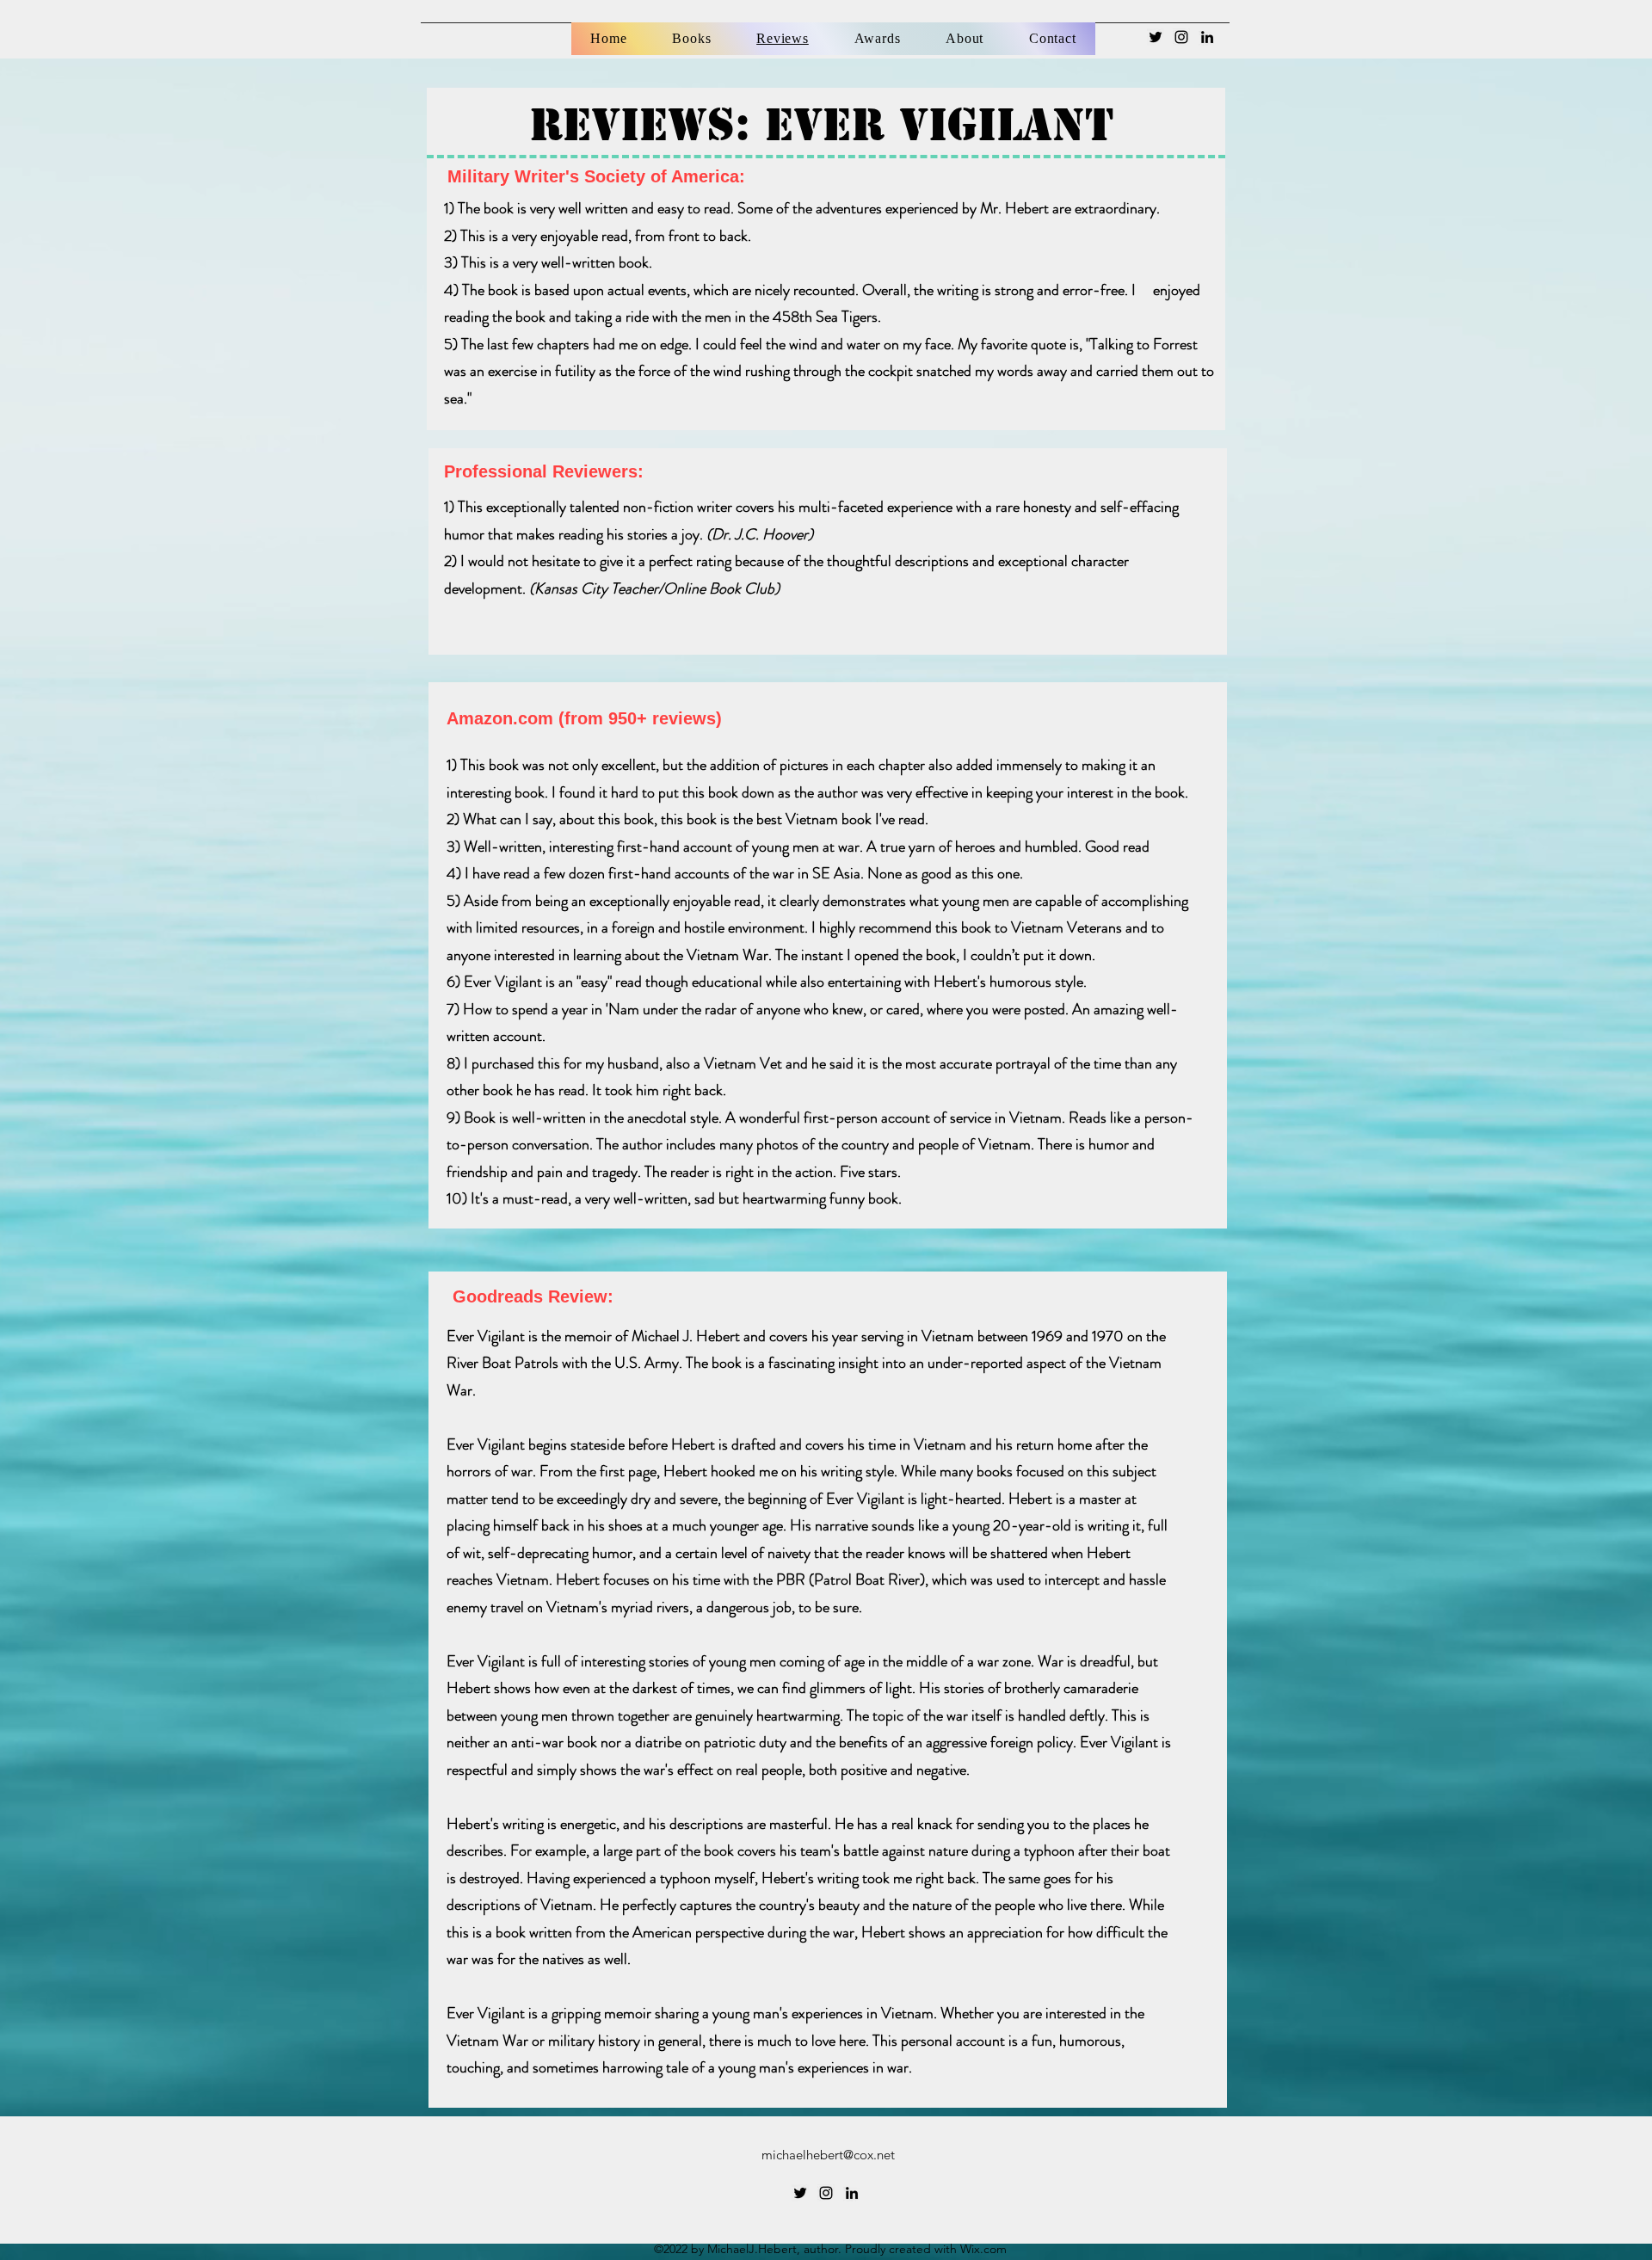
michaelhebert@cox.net (828, 2155)
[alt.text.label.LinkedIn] (1207, 37)
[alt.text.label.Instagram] (1181, 37)
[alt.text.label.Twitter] (1156, 37)
